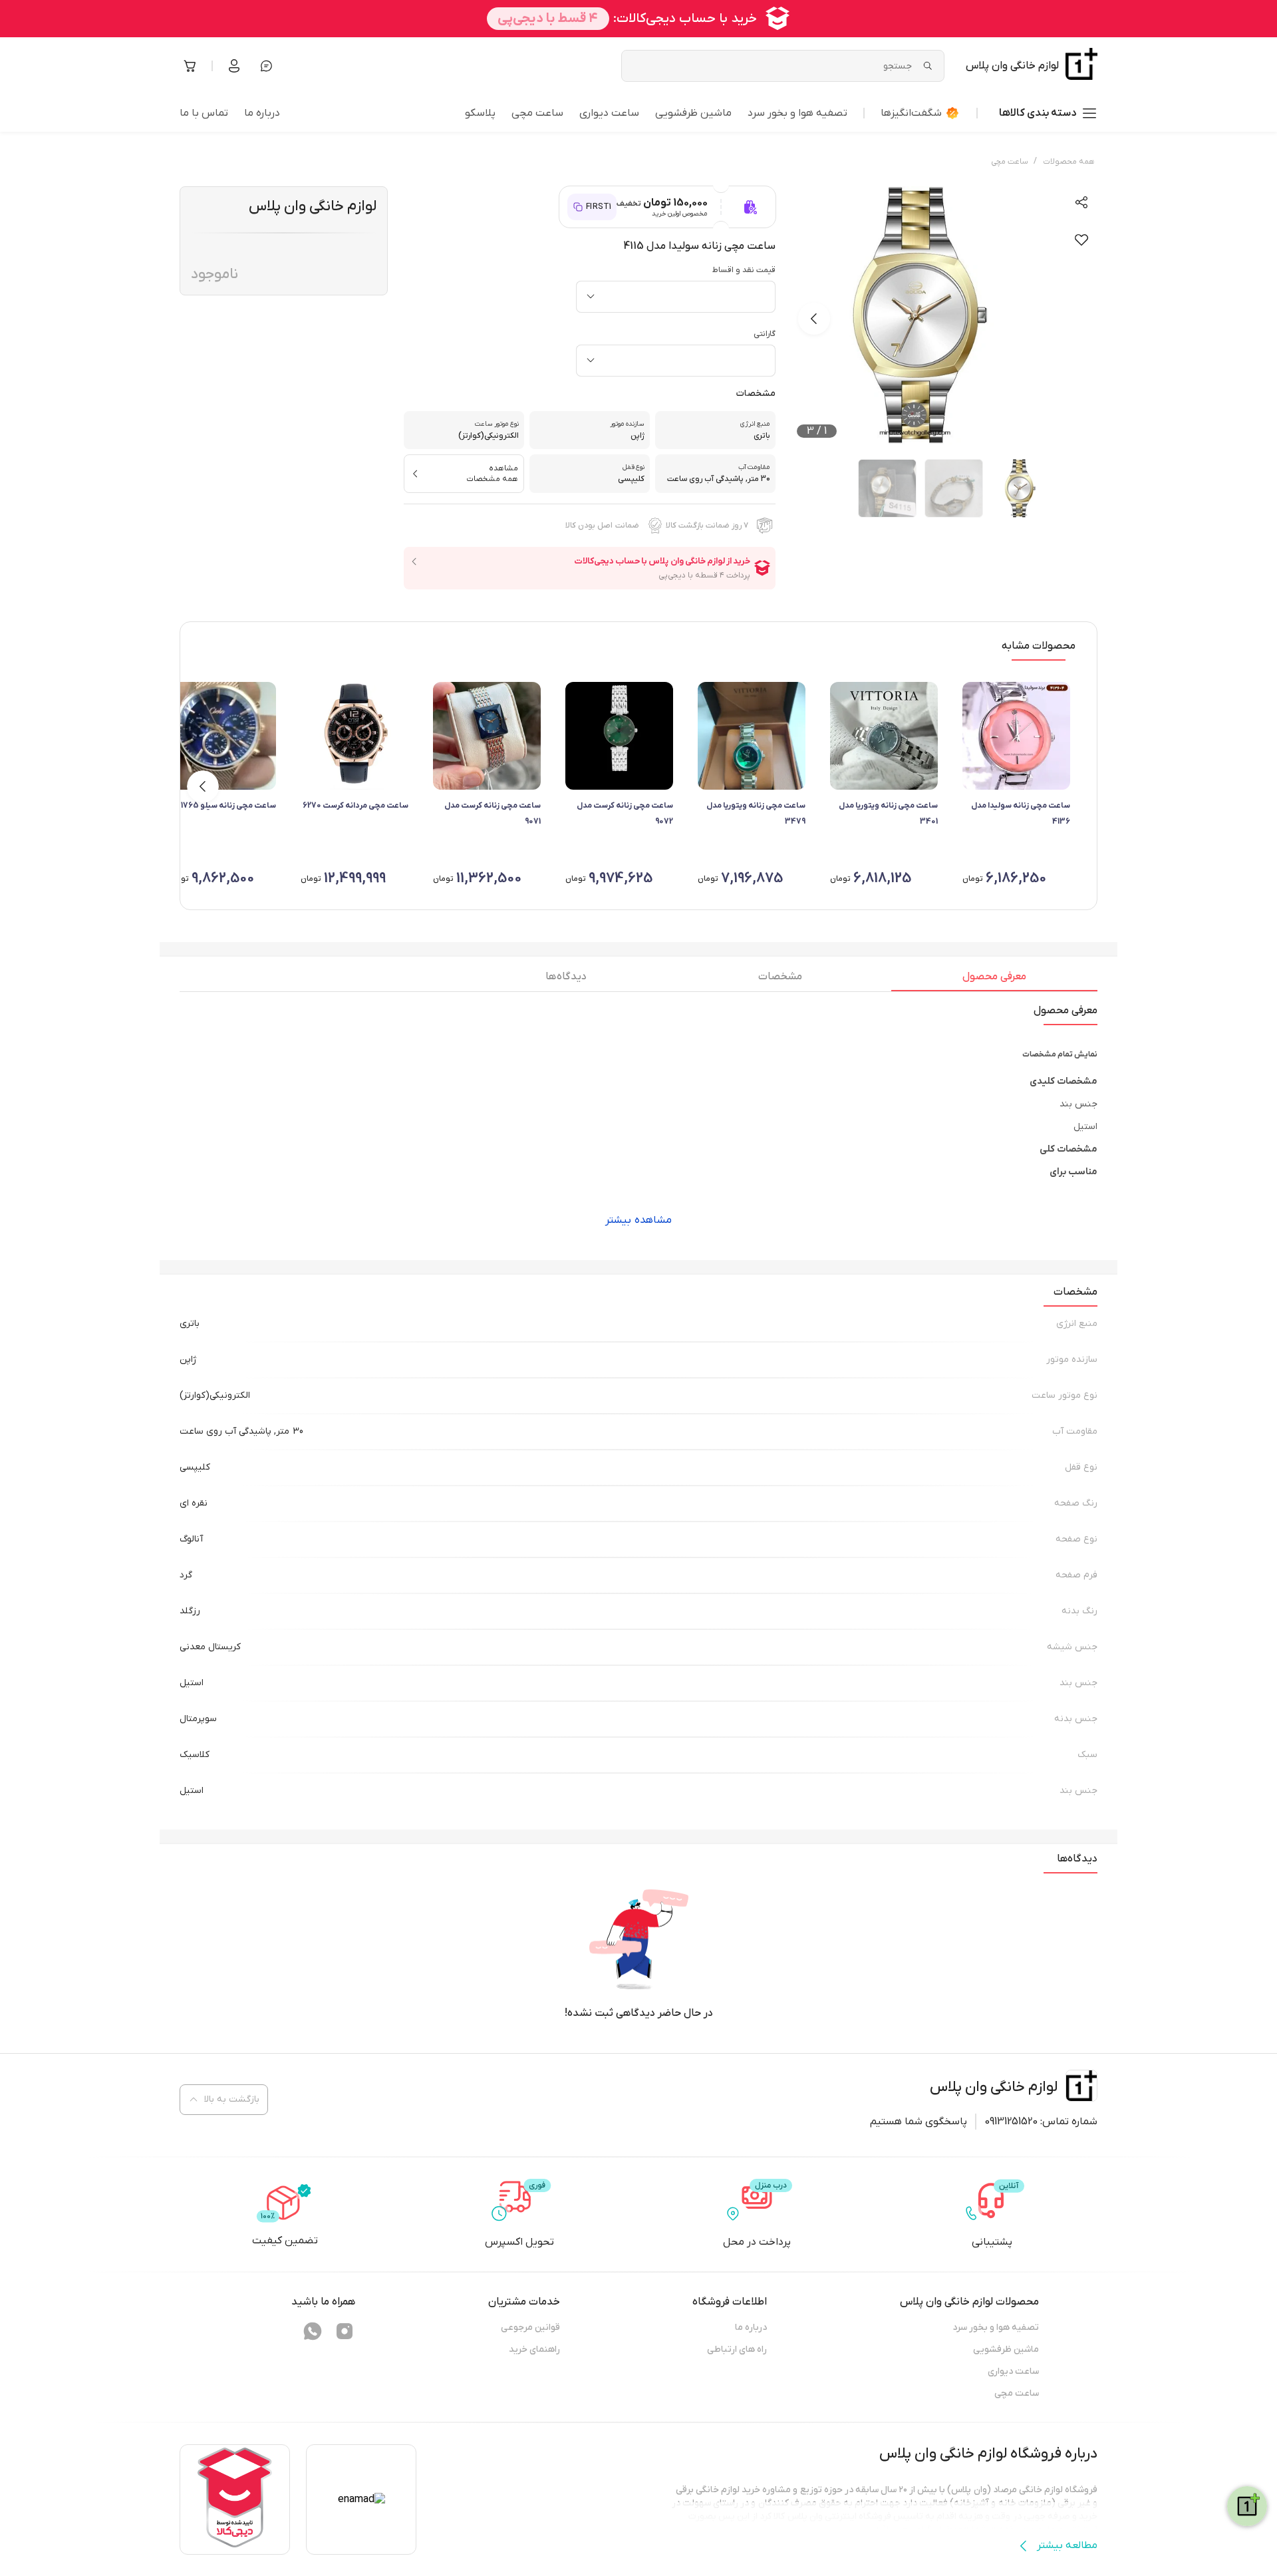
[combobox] (676, 297)
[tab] (994, 980)
